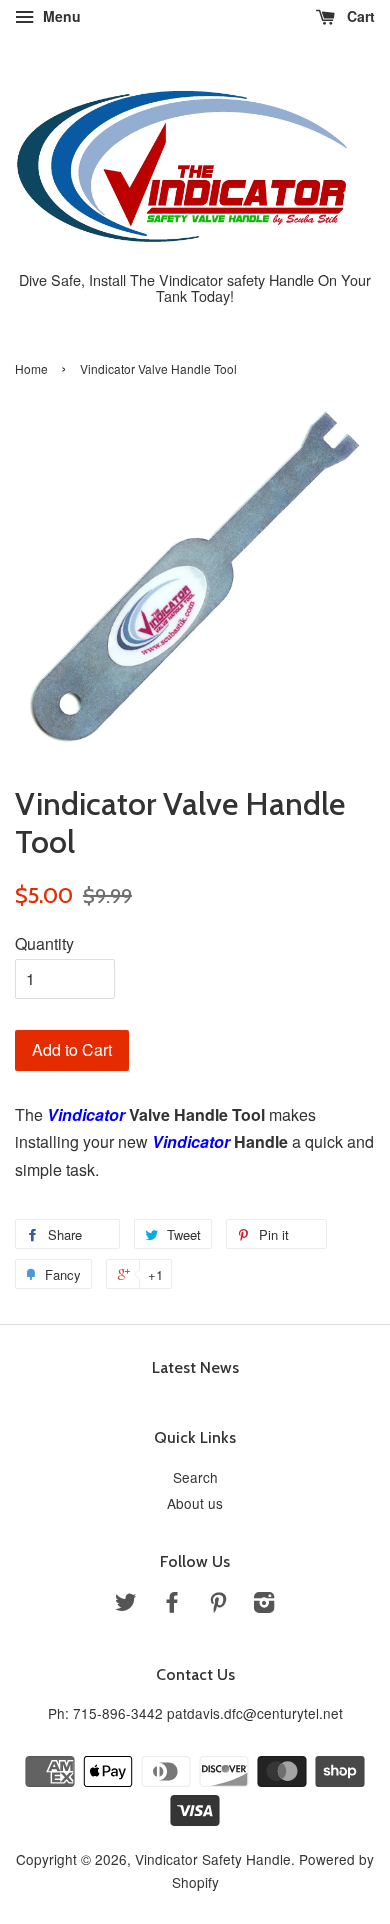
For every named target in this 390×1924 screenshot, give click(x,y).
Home (31, 368)
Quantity (44, 943)
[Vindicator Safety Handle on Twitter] (126, 1605)
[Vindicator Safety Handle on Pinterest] (218, 1605)
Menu (60, 16)
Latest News (195, 1367)
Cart (359, 16)
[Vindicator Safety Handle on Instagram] (264, 1605)
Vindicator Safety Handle (213, 1859)
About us (195, 1503)
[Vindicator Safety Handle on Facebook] (172, 1605)
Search (195, 1477)
